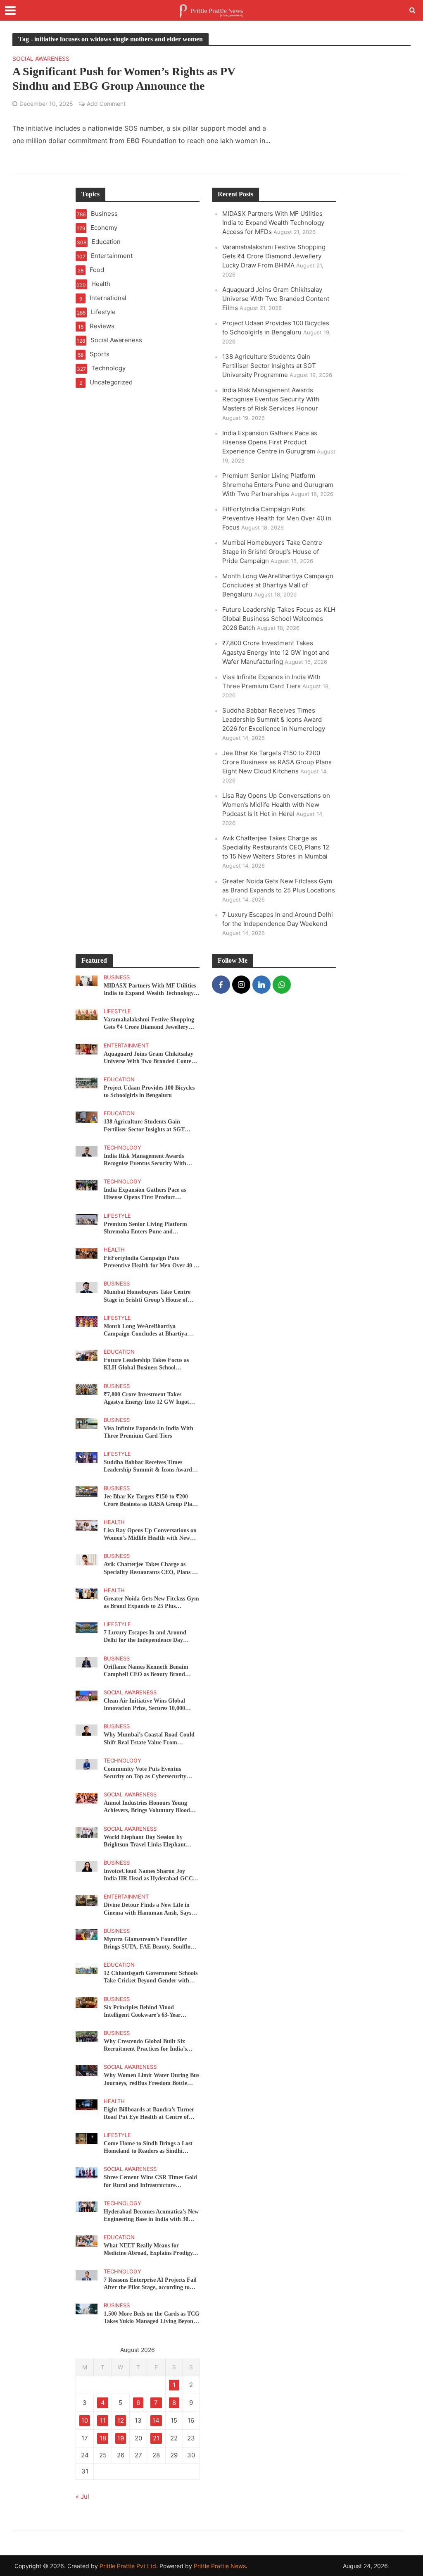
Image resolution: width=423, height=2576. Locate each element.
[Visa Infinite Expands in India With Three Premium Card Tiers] (87, 1423)
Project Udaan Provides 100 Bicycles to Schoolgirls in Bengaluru (149, 1091)
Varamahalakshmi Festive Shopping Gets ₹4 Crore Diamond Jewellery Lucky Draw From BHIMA (274, 256)
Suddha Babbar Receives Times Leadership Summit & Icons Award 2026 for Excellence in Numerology (274, 719)
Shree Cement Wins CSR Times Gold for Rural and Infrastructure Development (150, 2181)
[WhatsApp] (282, 985)
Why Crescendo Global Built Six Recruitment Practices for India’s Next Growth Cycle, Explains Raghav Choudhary (150, 2045)
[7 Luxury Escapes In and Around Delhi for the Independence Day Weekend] (87, 1627)
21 (156, 2438)
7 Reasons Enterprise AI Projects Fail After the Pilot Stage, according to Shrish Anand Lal (150, 2284)
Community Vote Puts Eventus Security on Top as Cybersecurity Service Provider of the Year (145, 1773)
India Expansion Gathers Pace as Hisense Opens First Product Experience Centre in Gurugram (270, 442)
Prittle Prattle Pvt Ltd (128, 2566)
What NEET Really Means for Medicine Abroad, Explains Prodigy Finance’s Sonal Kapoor (148, 2250)
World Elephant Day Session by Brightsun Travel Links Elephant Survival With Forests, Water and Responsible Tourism (146, 1841)
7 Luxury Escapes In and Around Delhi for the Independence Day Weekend (145, 1637)
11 (103, 2420)
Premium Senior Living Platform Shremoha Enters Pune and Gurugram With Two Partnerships (278, 485)
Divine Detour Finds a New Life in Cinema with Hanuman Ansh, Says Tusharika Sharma (147, 1909)
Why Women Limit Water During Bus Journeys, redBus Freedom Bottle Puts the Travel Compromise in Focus (151, 2079)
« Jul (82, 2496)
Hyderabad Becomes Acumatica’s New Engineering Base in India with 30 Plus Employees (151, 2216)
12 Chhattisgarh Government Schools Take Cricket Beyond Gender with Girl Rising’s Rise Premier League (151, 1977)
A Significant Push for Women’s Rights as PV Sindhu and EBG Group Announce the (124, 79)
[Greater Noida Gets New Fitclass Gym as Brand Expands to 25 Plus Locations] (87, 1593)
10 (85, 2420)
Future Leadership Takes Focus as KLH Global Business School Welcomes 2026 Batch (279, 619)
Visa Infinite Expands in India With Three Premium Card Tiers (149, 1432)
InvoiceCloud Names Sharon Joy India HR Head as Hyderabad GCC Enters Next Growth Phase (148, 1875)
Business (117, 977)
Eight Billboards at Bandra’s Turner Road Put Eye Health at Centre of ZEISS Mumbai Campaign (149, 2114)
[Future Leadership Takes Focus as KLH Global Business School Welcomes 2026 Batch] (87, 1355)
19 (121, 2438)
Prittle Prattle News (220, 2566)
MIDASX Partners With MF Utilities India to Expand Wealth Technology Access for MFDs (273, 223)
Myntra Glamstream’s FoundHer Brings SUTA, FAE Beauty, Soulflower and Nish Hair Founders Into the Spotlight (152, 1943)
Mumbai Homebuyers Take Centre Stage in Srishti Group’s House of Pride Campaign (272, 552)
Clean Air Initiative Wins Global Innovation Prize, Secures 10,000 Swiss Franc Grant (144, 1705)
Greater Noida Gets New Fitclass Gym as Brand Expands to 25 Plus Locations (151, 1603)
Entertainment (126, 1045)
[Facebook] (221, 985)
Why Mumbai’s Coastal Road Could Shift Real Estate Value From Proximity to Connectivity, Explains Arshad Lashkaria (149, 1739)
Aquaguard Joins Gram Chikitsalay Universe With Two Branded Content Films (276, 299)
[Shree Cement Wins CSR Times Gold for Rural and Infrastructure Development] (87, 2172)
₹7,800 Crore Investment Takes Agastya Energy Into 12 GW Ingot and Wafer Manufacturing (276, 652)
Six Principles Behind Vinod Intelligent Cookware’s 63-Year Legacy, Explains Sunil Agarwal (143, 2012)
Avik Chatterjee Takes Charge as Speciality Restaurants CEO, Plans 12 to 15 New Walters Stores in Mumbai (276, 847)
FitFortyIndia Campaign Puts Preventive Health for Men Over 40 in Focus (277, 518)
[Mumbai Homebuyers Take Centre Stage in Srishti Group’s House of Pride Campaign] (87, 1287)
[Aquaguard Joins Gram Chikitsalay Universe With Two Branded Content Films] (87, 1048)
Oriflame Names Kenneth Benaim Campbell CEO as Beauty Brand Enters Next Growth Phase (146, 1671)
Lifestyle (117, 1011)
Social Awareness (41, 59)
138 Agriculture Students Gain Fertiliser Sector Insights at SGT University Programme (269, 366)
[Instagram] (241, 985)
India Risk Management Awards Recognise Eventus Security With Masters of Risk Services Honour (271, 399)
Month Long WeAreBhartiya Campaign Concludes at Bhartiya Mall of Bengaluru (278, 585)
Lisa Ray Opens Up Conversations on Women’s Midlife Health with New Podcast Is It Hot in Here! (276, 805)
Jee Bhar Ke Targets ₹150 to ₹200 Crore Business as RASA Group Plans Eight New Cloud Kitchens (277, 762)
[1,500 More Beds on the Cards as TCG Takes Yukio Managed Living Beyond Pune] (87, 2308)
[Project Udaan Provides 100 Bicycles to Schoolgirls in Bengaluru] (87, 1082)
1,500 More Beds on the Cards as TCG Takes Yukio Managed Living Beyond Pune (152, 2318)
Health (114, 1250)
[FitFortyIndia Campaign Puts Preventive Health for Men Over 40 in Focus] (87, 1253)
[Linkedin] (261, 985)
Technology (122, 1147)
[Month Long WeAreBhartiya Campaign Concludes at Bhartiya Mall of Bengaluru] (87, 1321)
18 (103, 2438)
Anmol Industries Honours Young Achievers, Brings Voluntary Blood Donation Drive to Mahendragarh (147, 1807)
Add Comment (106, 104)
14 (156, 2420)
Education (119, 1079)
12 (121, 2420)
